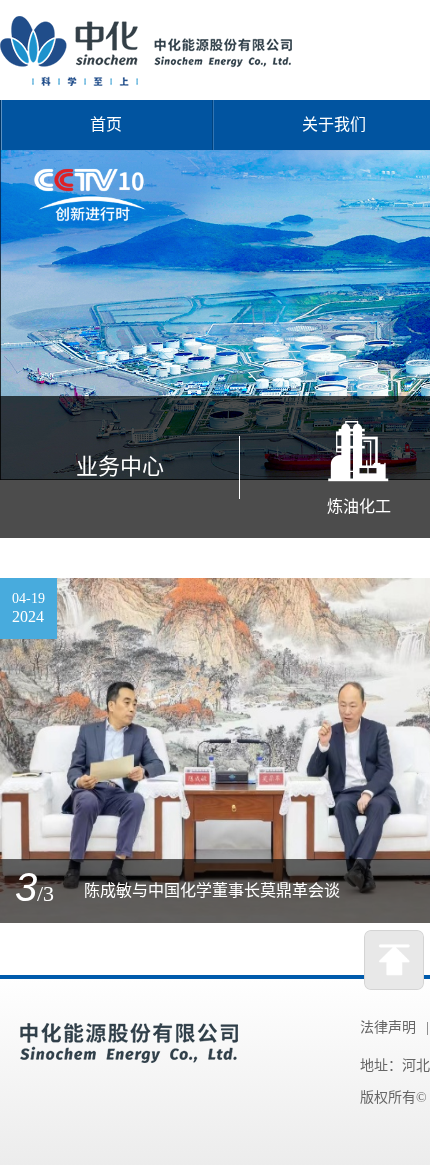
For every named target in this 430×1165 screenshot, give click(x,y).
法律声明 (388, 1027)
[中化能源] (146, 80)
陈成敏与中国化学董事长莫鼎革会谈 (212, 890)
